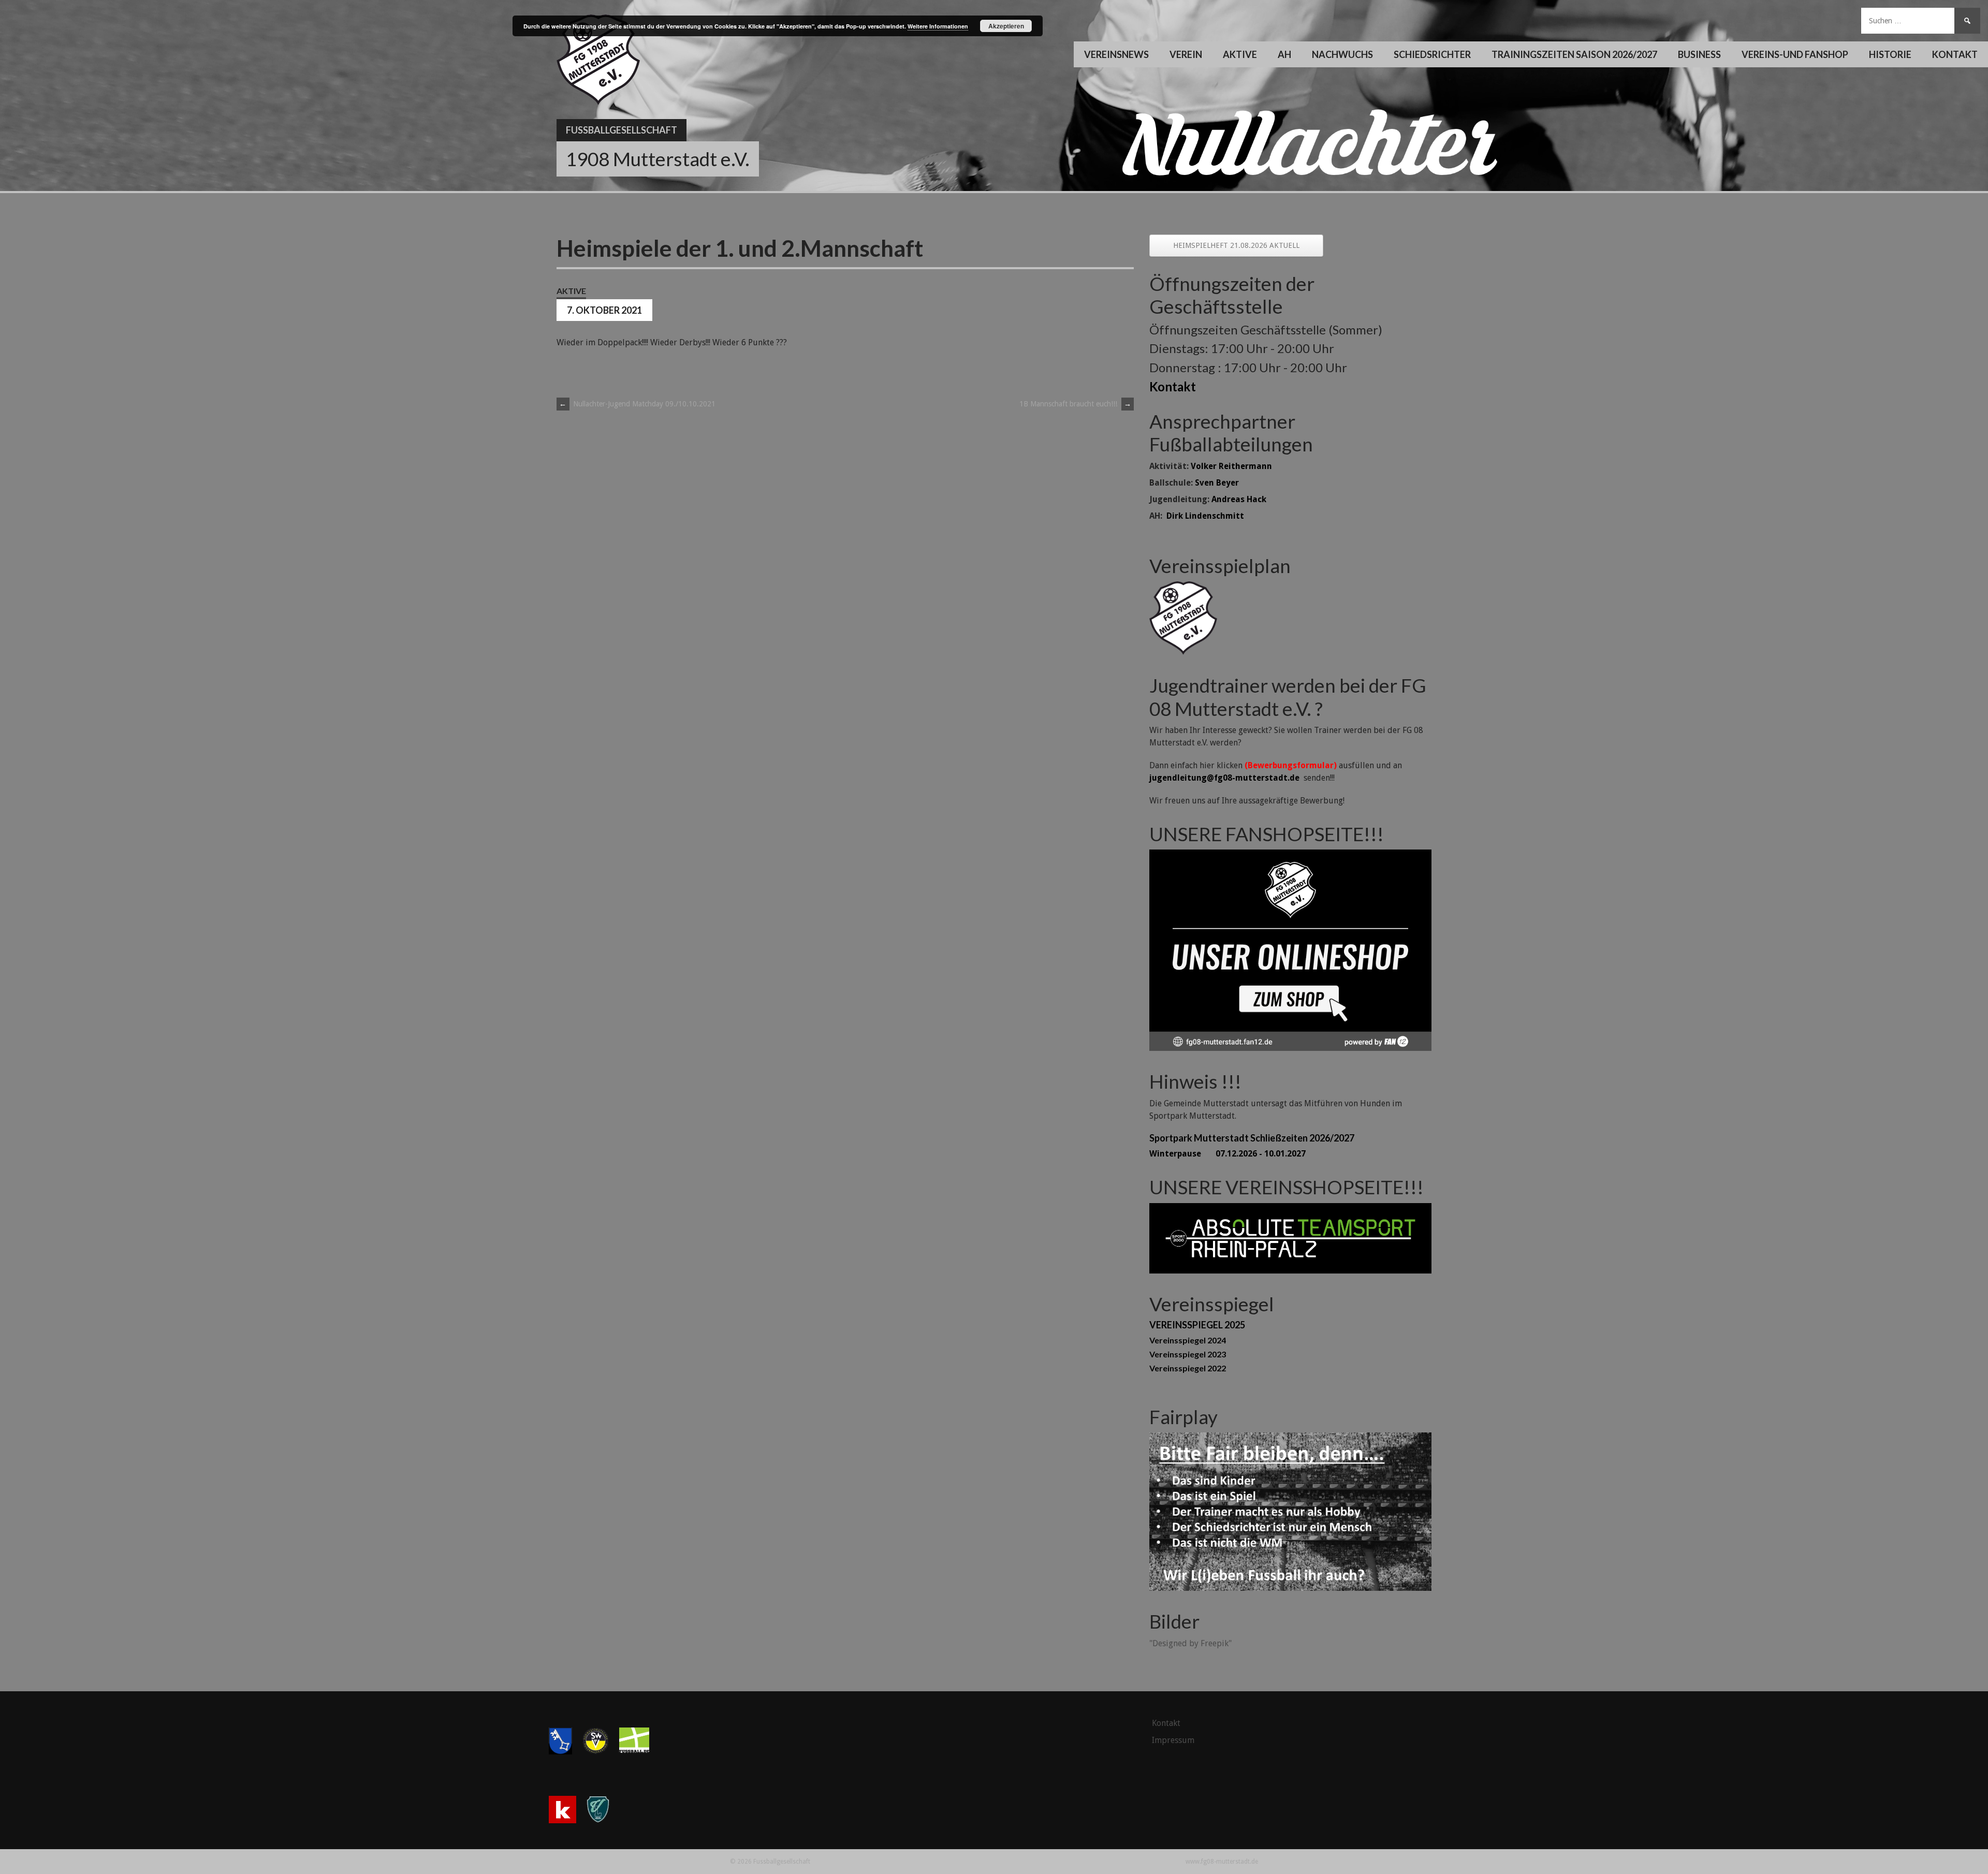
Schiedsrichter (1432, 54)
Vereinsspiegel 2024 (1188, 1340)
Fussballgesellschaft (622, 130)
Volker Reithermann (1231, 466)
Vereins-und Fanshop (1795, 54)
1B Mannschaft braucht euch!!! (1075, 404)
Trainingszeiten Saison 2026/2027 (1574, 54)
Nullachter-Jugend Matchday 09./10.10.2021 (637, 404)
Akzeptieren (1006, 26)
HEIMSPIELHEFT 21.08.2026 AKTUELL (1236, 245)
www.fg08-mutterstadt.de (1222, 1862)
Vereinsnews (1116, 54)
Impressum (1173, 1740)
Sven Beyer (1217, 483)
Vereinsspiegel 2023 (1188, 1354)
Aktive (571, 291)
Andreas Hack (1239, 499)
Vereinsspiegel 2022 (1188, 1368)
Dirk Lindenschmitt (1205, 516)
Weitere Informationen (938, 26)
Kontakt (1955, 54)
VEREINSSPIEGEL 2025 (1197, 1325)
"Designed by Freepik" (1190, 1643)
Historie (1890, 54)
